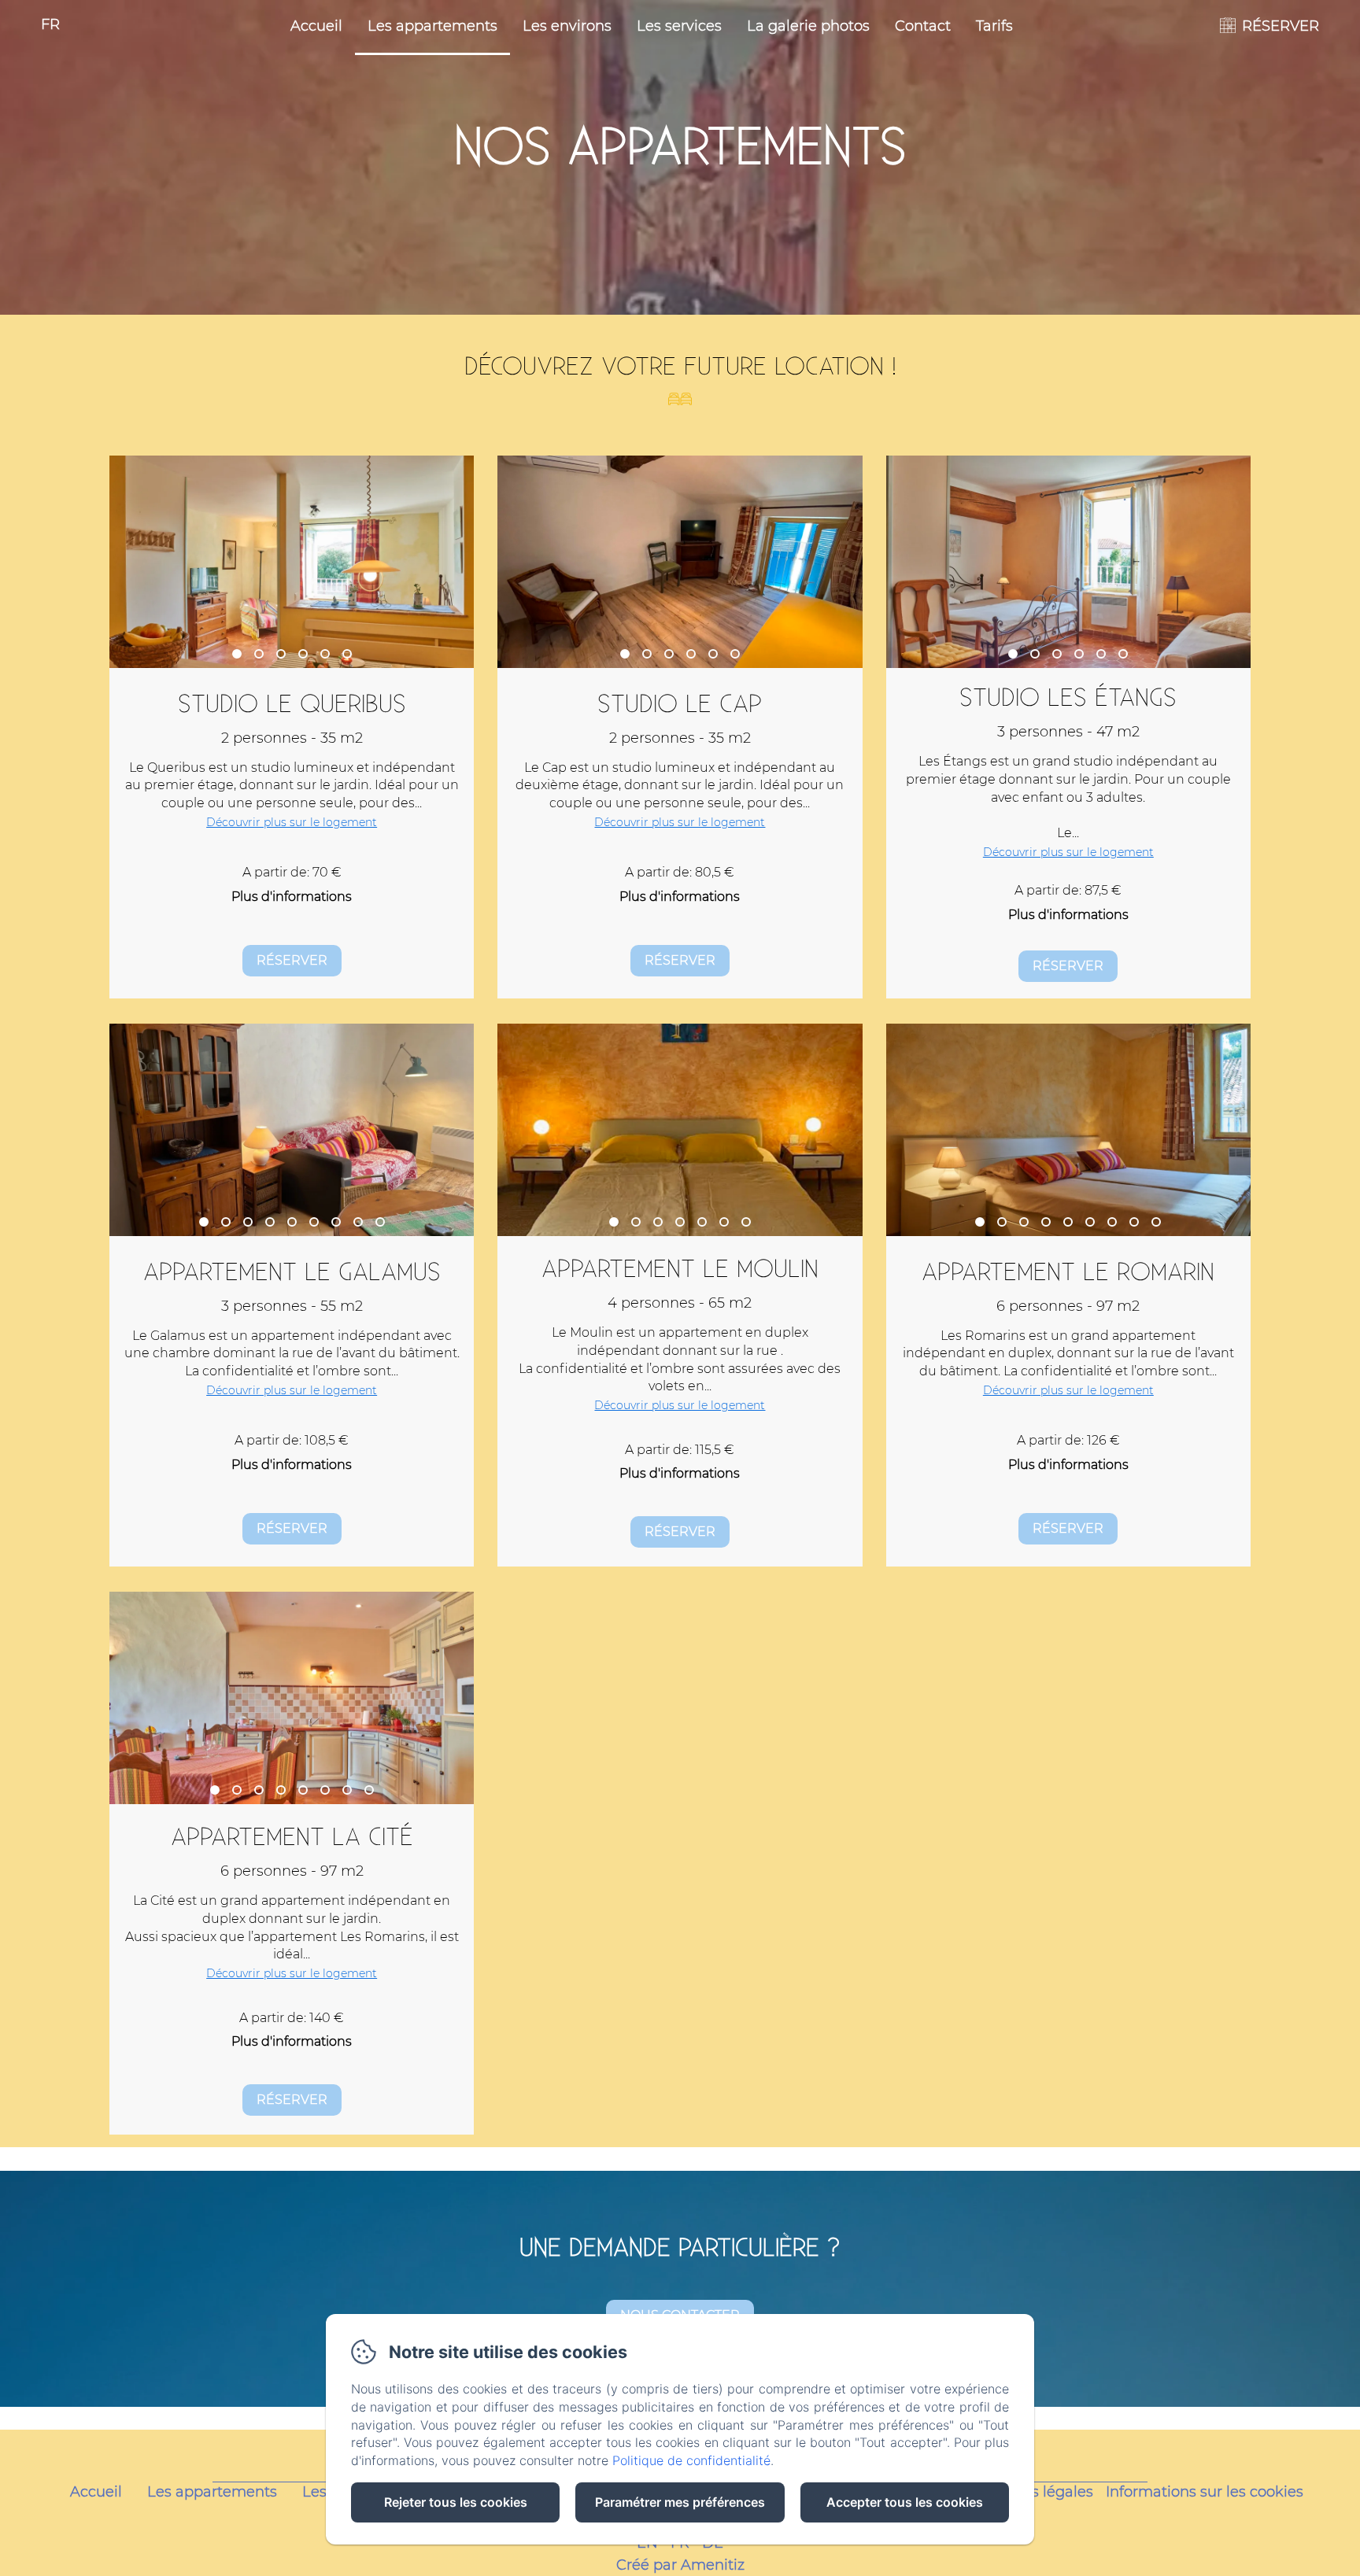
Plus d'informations (292, 897)
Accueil (316, 26)
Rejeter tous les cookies (456, 2502)
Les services (679, 26)
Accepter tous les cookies (905, 2502)
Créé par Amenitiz (680, 2565)
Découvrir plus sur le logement (292, 822)
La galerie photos (808, 26)
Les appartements (432, 26)
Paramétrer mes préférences (680, 2502)
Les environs (567, 26)
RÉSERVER (1281, 26)
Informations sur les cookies (1205, 2492)
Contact (923, 26)
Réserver (292, 960)
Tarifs (994, 26)
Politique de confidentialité (691, 2460)
